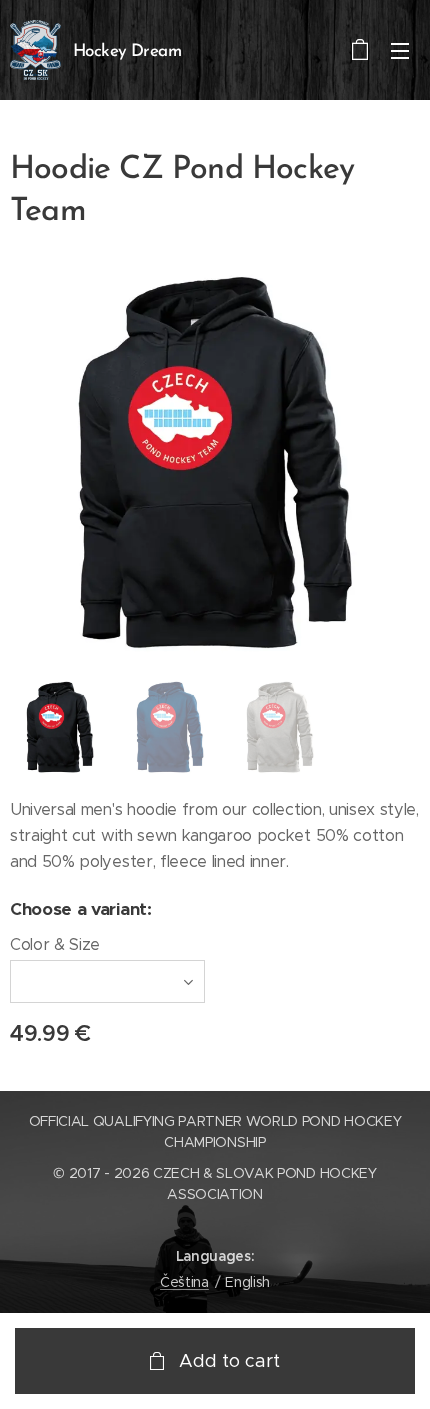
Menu (400, 50)
